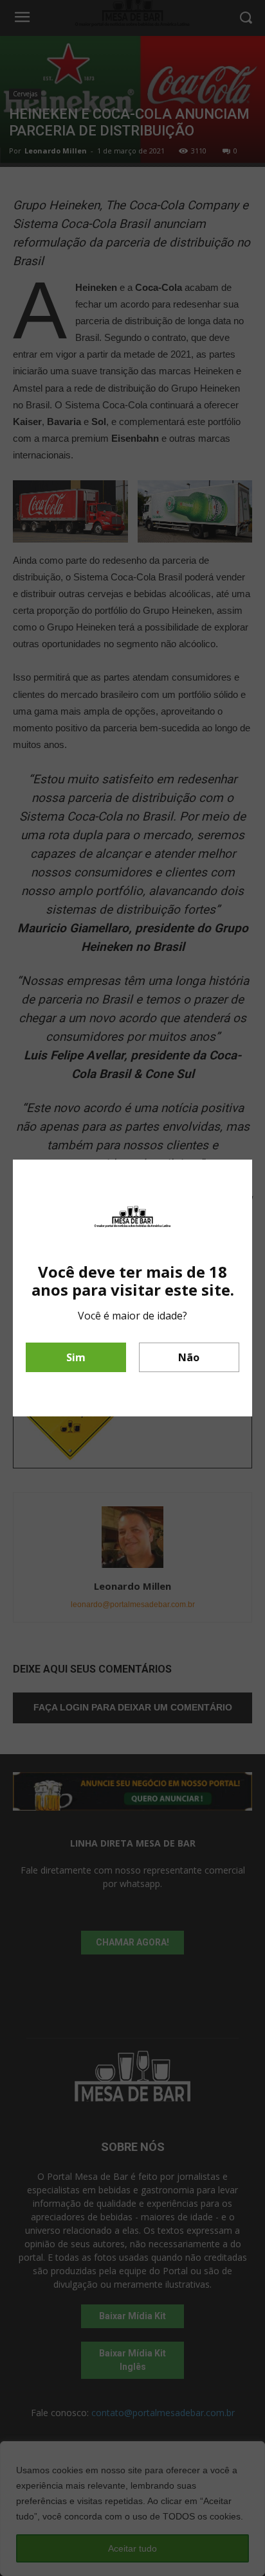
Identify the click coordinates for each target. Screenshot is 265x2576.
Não (189, 1357)
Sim (76, 1357)
